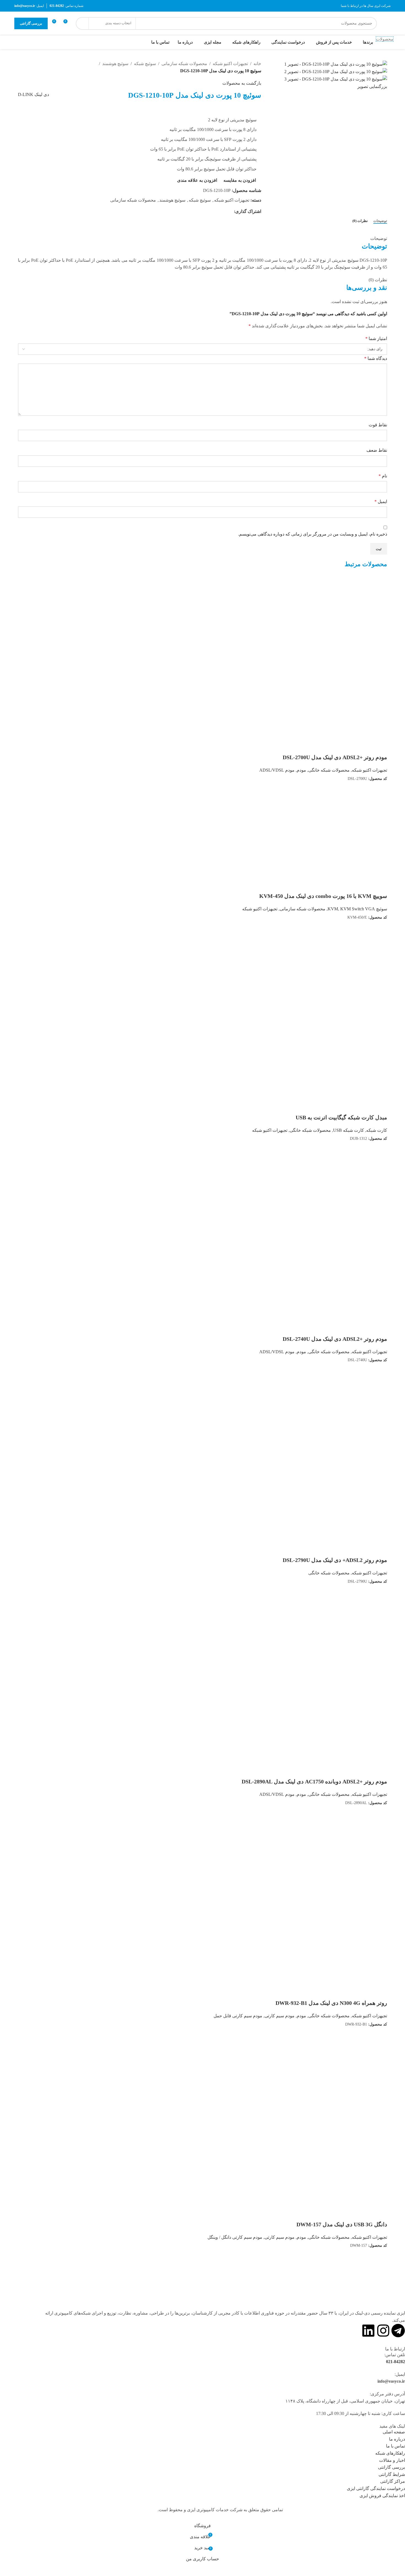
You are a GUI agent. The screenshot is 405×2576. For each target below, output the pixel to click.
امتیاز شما (376, 339)
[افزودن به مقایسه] (380, 789)
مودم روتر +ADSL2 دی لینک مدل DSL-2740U (335, 1339)
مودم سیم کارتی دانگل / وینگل (235, 2237)
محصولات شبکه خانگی (329, 770)
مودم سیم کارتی (280, 2016)
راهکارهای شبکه (390, 2453)
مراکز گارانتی (393, 2481)
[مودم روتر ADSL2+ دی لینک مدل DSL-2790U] (346, 1418)
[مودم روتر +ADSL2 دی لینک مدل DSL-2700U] (346, 615)
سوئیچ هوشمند (115, 64)
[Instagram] (383, 2331)
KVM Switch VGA (358, 909)
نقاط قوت (378, 425)
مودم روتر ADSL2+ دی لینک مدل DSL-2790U (335, 1560)
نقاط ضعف (377, 450)
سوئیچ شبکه (145, 64)
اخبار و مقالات (392, 2460)
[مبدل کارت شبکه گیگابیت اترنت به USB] (346, 975)
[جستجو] (82, 23)
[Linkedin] (368, 2331)
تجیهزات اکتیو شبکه (230, 64)
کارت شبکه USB (349, 1130)
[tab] (380, 221)
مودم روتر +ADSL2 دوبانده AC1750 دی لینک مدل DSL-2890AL (314, 1781)
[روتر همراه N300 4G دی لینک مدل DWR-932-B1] (346, 1861)
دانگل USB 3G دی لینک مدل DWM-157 (342, 2224)
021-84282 (395, 2362)
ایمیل (381, 501)
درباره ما (397, 2439)
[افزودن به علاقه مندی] (380, 747)
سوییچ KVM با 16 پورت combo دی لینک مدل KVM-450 (323, 896)
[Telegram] (398, 2331)
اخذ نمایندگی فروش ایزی (382, 2496)
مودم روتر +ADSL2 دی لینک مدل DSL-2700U (335, 757)
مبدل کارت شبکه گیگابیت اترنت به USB (341, 1117)
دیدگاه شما (376, 358)
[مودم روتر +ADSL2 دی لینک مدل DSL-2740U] (346, 1196)
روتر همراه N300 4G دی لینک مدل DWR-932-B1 (331, 2003)
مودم (301, 770)
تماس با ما (395, 2446)
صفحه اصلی (394, 2432)
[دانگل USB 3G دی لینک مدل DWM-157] (346, 2082)
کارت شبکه (377, 1130)
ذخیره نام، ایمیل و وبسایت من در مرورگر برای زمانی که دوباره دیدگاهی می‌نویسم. (313, 534)
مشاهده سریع (365, 789)
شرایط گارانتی (392, 2474)
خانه (257, 64)
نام (383, 476)
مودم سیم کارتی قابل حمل (238, 2016)
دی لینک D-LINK (33, 94)
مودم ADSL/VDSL (277, 770)
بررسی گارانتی (31, 23)
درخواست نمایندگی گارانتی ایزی (376, 2488)
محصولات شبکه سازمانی (184, 64)
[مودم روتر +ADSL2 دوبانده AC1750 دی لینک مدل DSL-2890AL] (346, 1639)
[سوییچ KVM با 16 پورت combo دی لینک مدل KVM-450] (346, 837)
